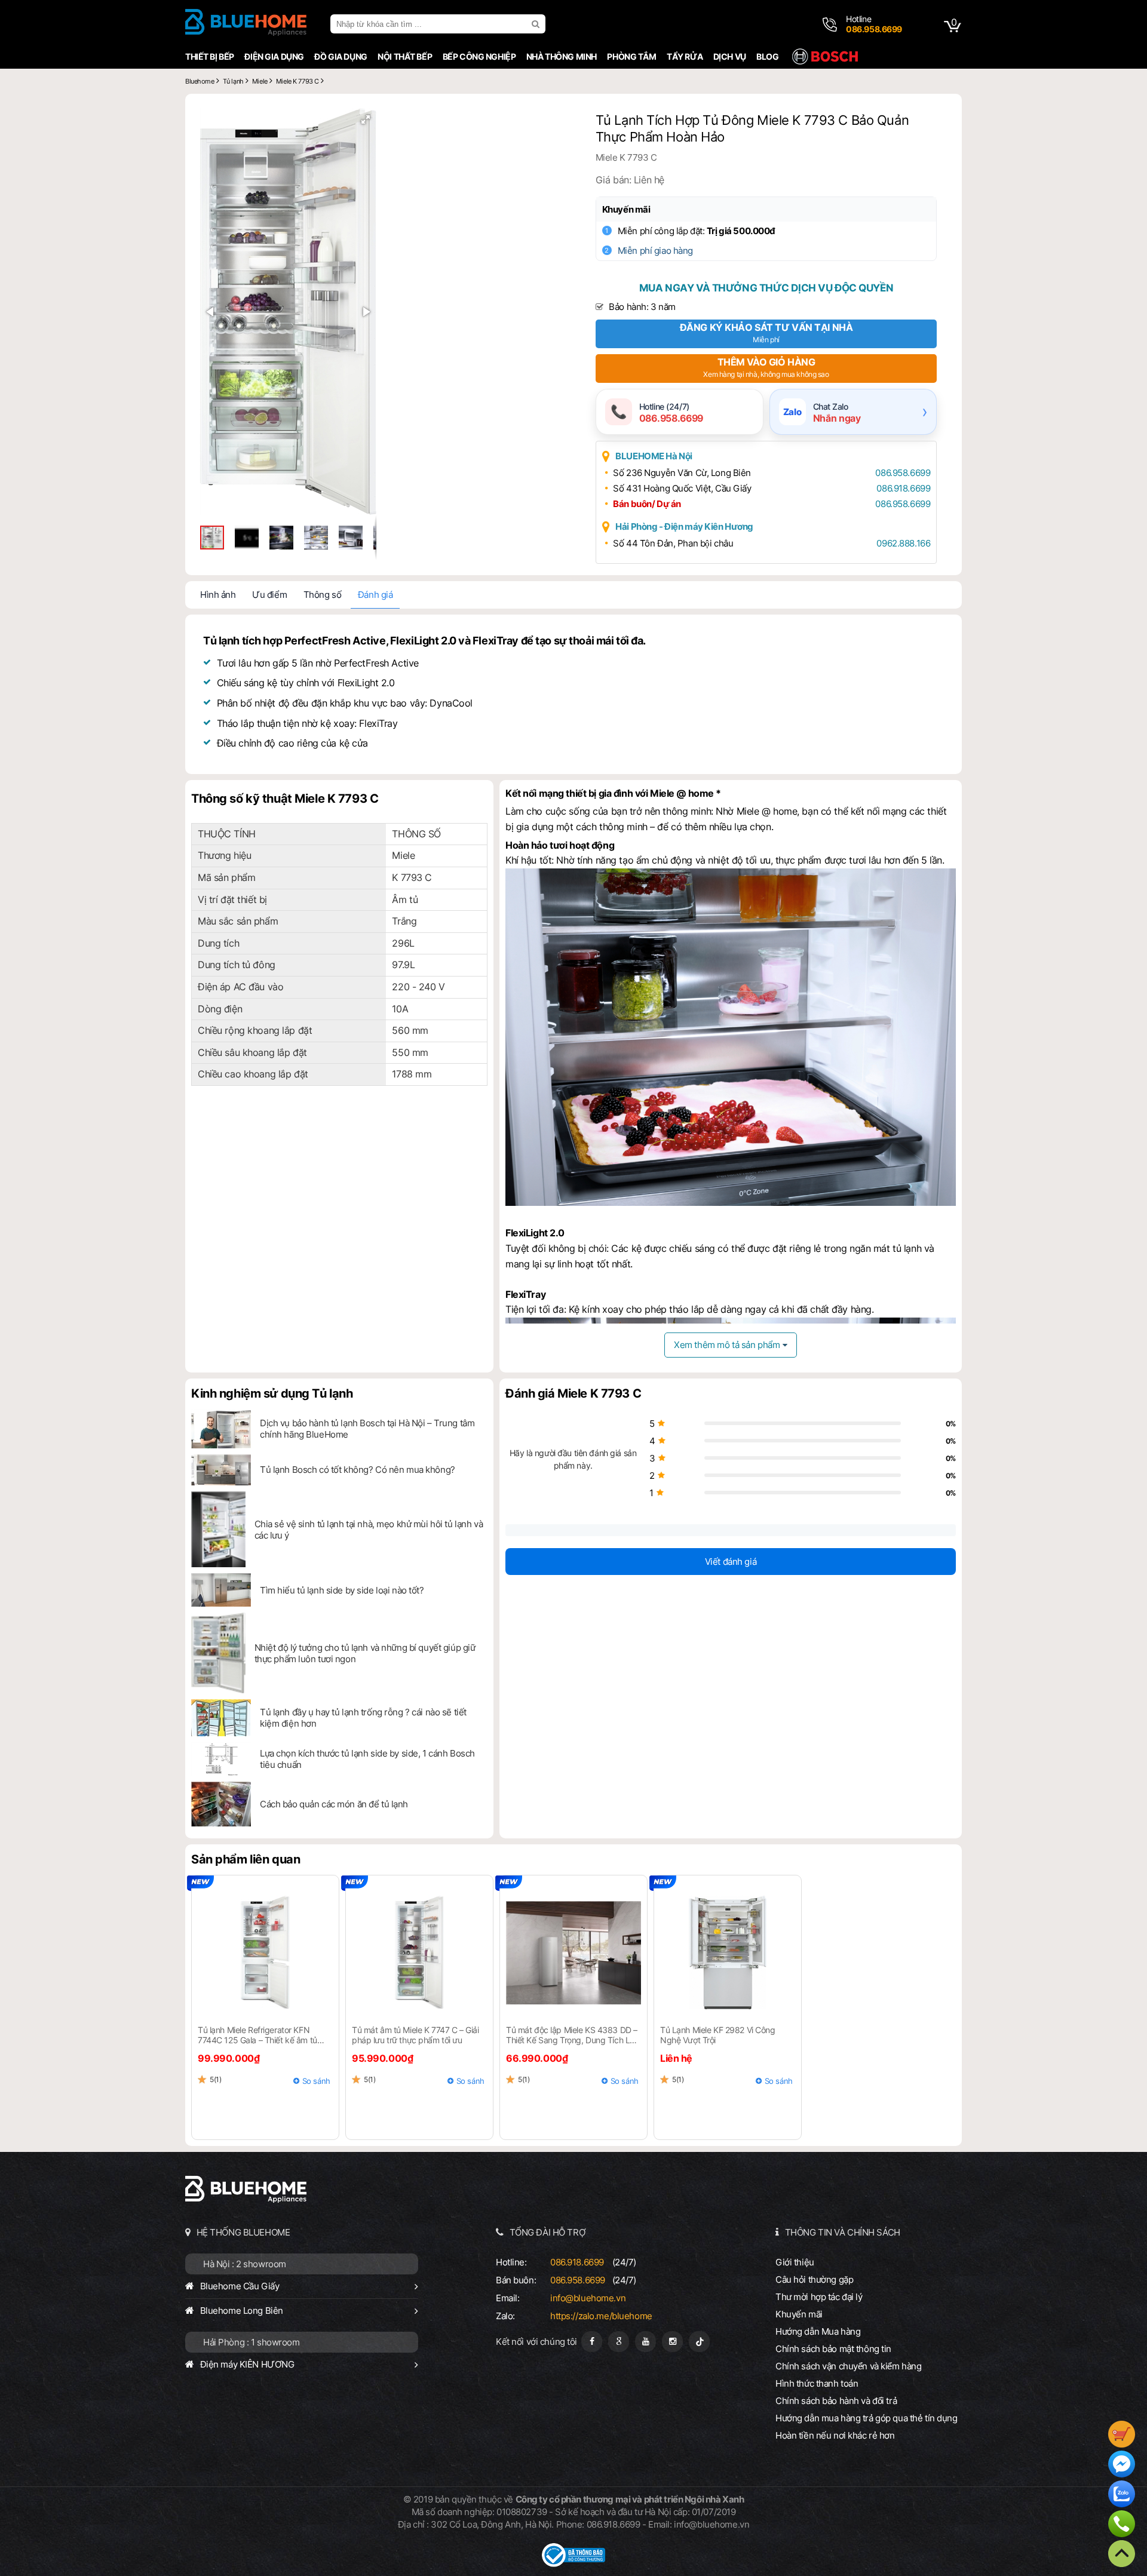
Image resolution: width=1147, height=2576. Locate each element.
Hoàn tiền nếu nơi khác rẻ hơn (835, 2435)
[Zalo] (1122, 2495)
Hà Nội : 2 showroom (245, 2264)
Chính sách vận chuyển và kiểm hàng (848, 2366)
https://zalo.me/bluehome (601, 2316)
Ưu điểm (269, 595)
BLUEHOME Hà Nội (654, 456)
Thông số (323, 595)
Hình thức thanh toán (817, 2383)
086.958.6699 (903, 473)
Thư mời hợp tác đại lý (819, 2297)
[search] (537, 24)
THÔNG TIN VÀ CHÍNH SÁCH (843, 2232)
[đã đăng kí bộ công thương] (573, 2564)
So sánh (316, 2081)
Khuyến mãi (626, 209)
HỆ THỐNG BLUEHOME (243, 2232)
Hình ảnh (218, 595)
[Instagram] (672, 2342)
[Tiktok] (699, 2342)
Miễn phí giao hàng (655, 251)
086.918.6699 (903, 488)
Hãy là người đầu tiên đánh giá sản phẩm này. (573, 1459)
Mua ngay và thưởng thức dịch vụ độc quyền (766, 288)
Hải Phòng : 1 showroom (252, 2342)
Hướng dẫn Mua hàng (818, 2331)
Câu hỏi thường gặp (814, 2279)
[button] (366, 119)
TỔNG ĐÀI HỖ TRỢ (548, 2232)
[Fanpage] (592, 2342)
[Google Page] (619, 2342)
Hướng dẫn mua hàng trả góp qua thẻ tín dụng (867, 2418)
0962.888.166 (903, 543)
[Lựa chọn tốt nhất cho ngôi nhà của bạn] (246, 24)
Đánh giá (375, 595)
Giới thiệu (795, 2262)
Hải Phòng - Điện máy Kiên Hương (684, 526)
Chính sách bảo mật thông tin (833, 2349)
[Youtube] (645, 2342)
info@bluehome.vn (588, 2298)
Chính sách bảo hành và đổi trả (836, 2401)
